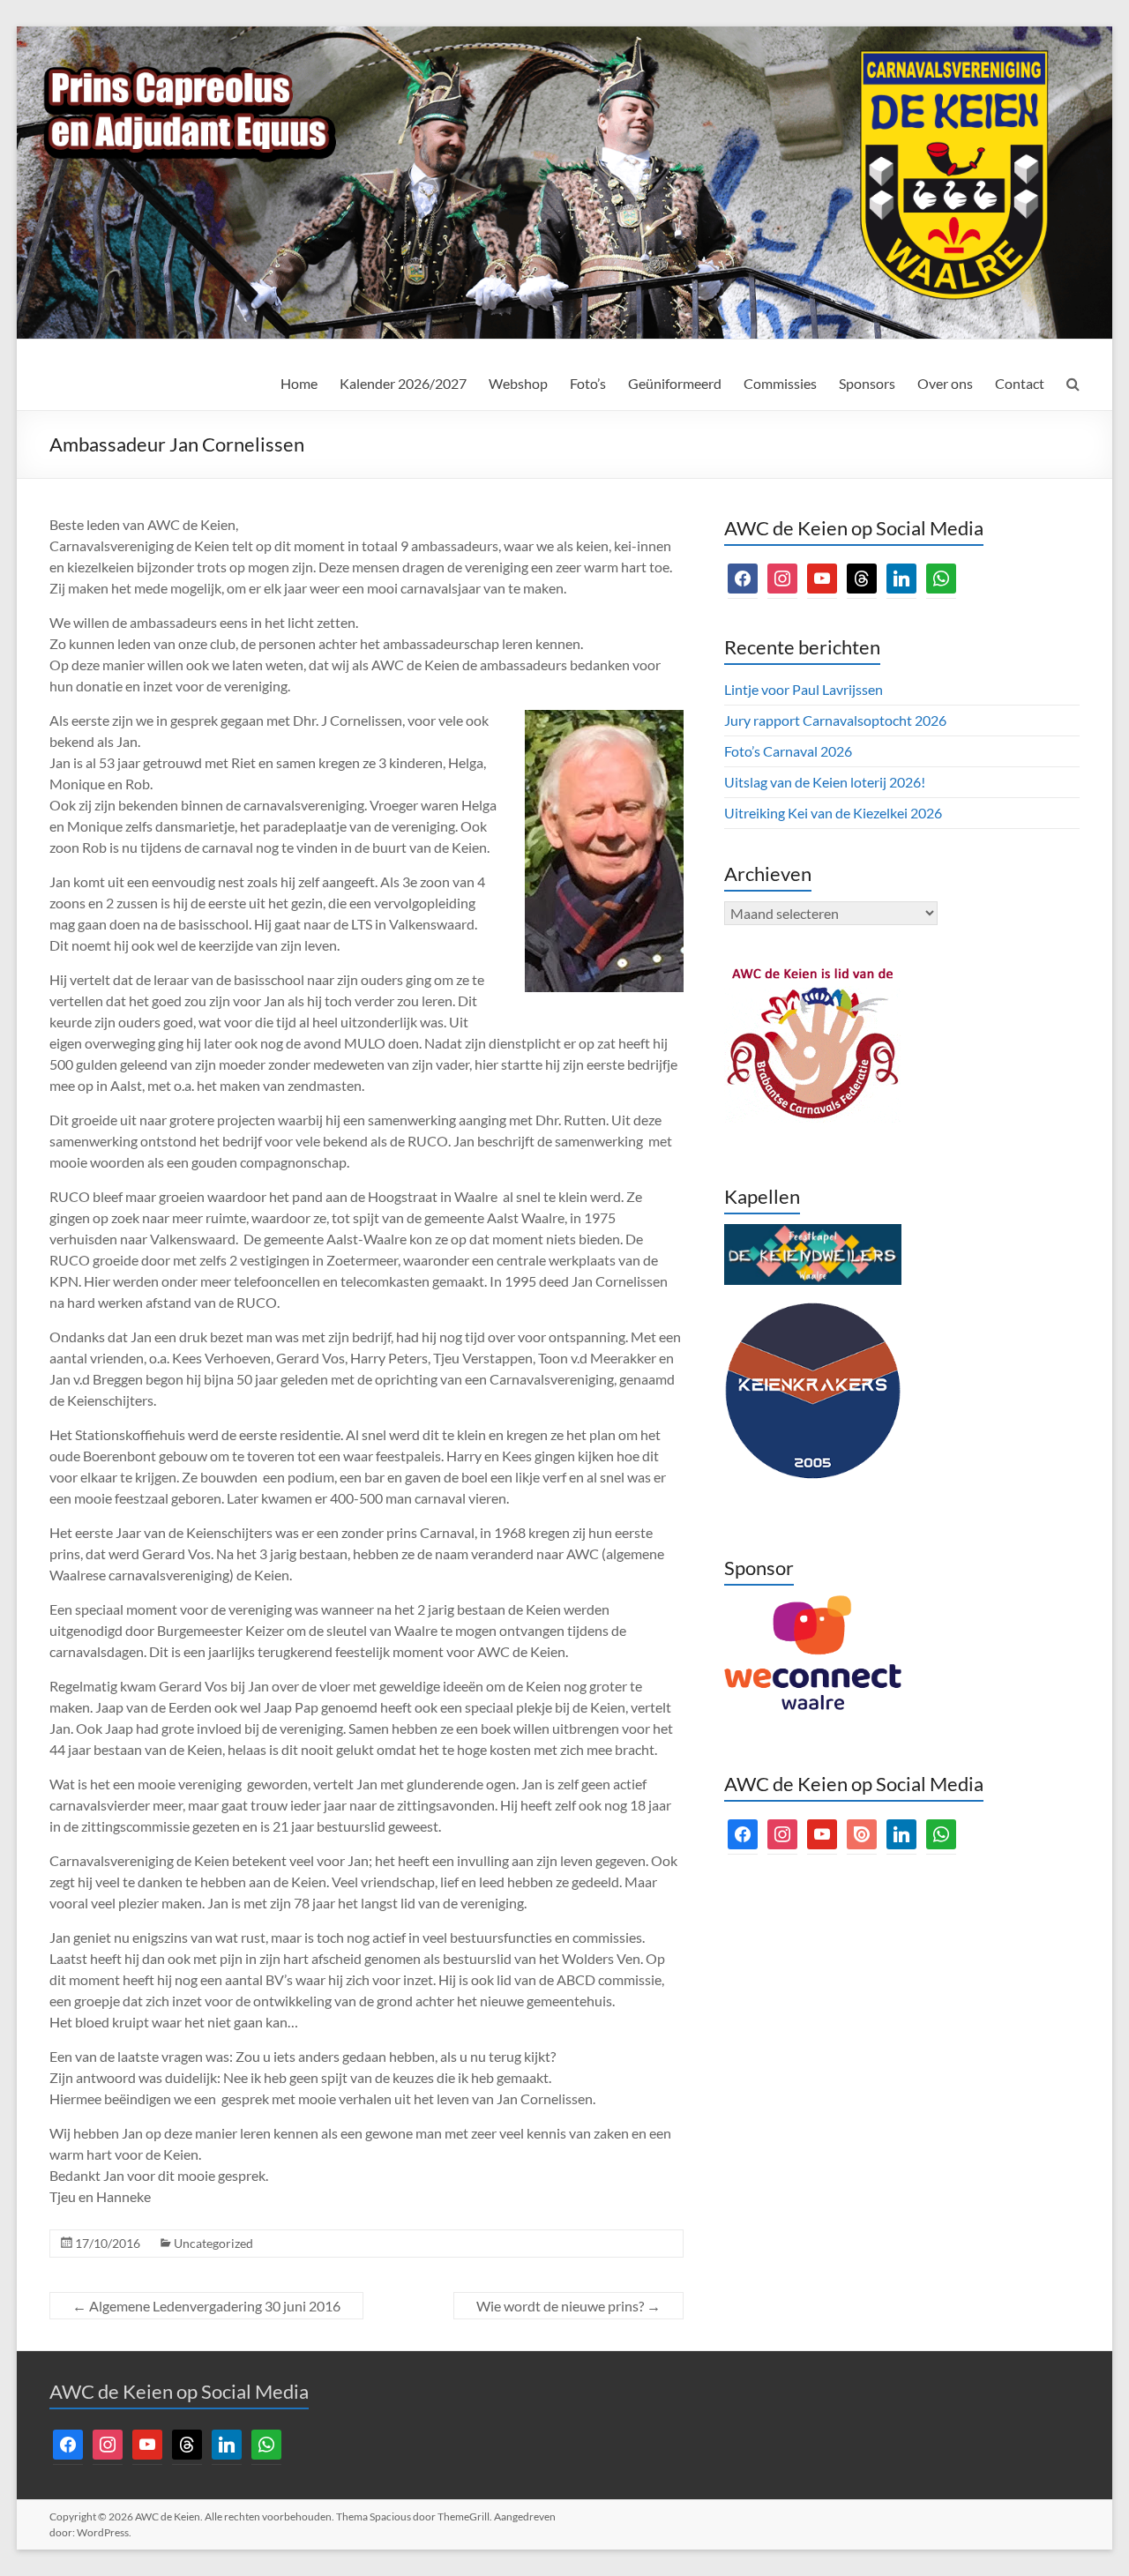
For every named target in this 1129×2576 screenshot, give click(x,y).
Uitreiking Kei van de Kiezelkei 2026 (833, 813)
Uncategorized (213, 2243)
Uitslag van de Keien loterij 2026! (825, 782)
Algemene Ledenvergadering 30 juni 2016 (206, 2306)
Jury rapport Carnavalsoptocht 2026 (835, 720)
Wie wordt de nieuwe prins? (568, 2306)
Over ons (945, 383)
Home (299, 383)
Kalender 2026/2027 (403, 383)
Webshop (518, 383)
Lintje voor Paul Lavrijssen (804, 689)
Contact (1020, 383)
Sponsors (867, 383)
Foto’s (588, 383)
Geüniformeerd (675, 383)
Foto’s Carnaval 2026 (788, 751)
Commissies (780, 383)
